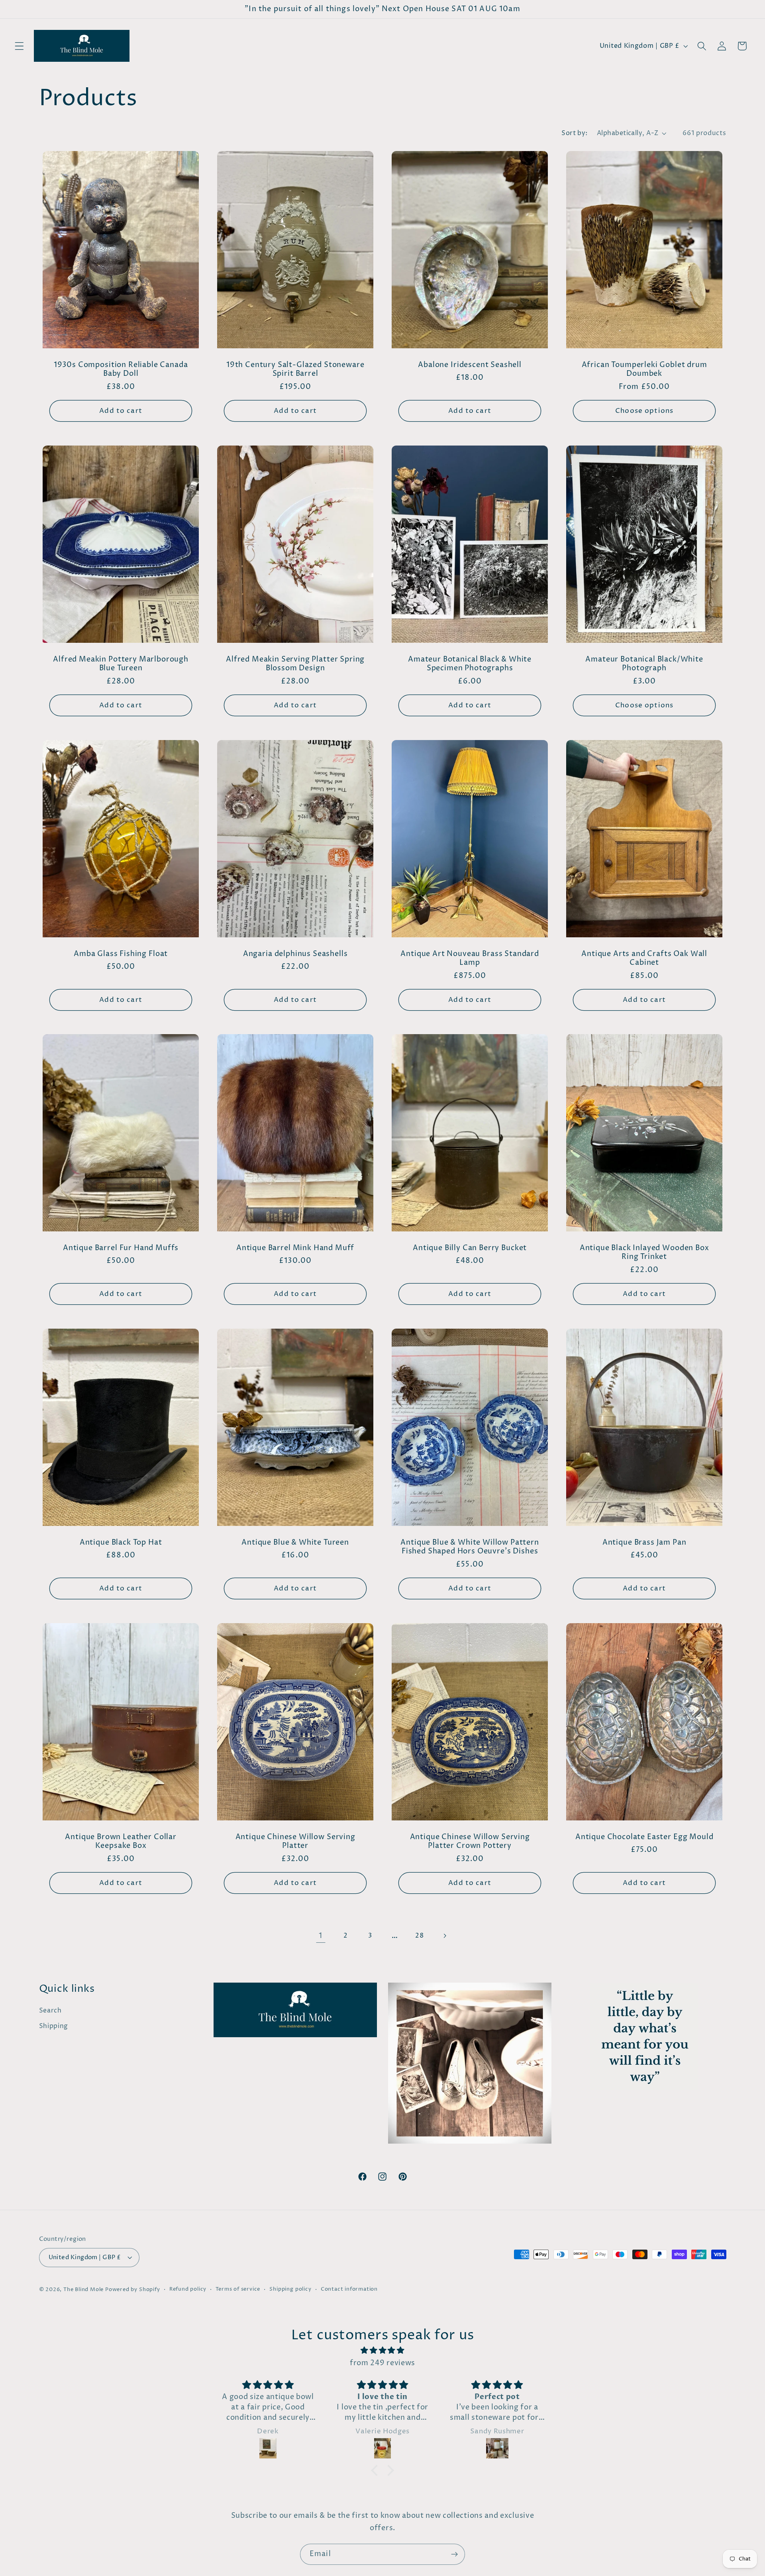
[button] (19, 46)
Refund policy (188, 2289)
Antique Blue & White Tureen (295, 1543)
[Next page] (444, 1936)
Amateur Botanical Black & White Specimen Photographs (470, 664)
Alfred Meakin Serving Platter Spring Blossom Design (295, 664)
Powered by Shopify (133, 2290)
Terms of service (238, 2289)
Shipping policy (290, 2289)
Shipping (54, 2026)
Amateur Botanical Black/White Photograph (644, 664)
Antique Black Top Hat (121, 1543)
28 (419, 1936)
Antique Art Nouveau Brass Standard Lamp (470, 958)
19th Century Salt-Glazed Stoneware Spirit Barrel (295, 370)
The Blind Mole (83, 2290)
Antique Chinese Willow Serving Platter (295, 1842)
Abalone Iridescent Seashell (470, 365)
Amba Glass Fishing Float (121, 954)
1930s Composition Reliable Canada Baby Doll (121, 370)
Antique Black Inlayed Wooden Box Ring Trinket (644, 1253)
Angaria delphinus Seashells (295, 954)
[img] (382, 2350)
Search (50, 2011)
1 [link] (321, 1936)
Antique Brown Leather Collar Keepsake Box (121, 1842)
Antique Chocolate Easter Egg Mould (644, 1837)
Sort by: (575, 133)
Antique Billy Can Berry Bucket (470, 1248)
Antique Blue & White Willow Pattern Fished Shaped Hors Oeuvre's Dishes (470, 1547)
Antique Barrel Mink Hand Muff (295, 1248)
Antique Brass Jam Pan (644, 1543)
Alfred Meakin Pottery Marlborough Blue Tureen (121, 664)
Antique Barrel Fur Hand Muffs (120, 1248)
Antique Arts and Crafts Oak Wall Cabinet (644, 958)
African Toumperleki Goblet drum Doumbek (644, 370)
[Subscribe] (454, 2554)
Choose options (644, 411)
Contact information (349, 2289)
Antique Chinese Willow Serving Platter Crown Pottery (470, 1842)
